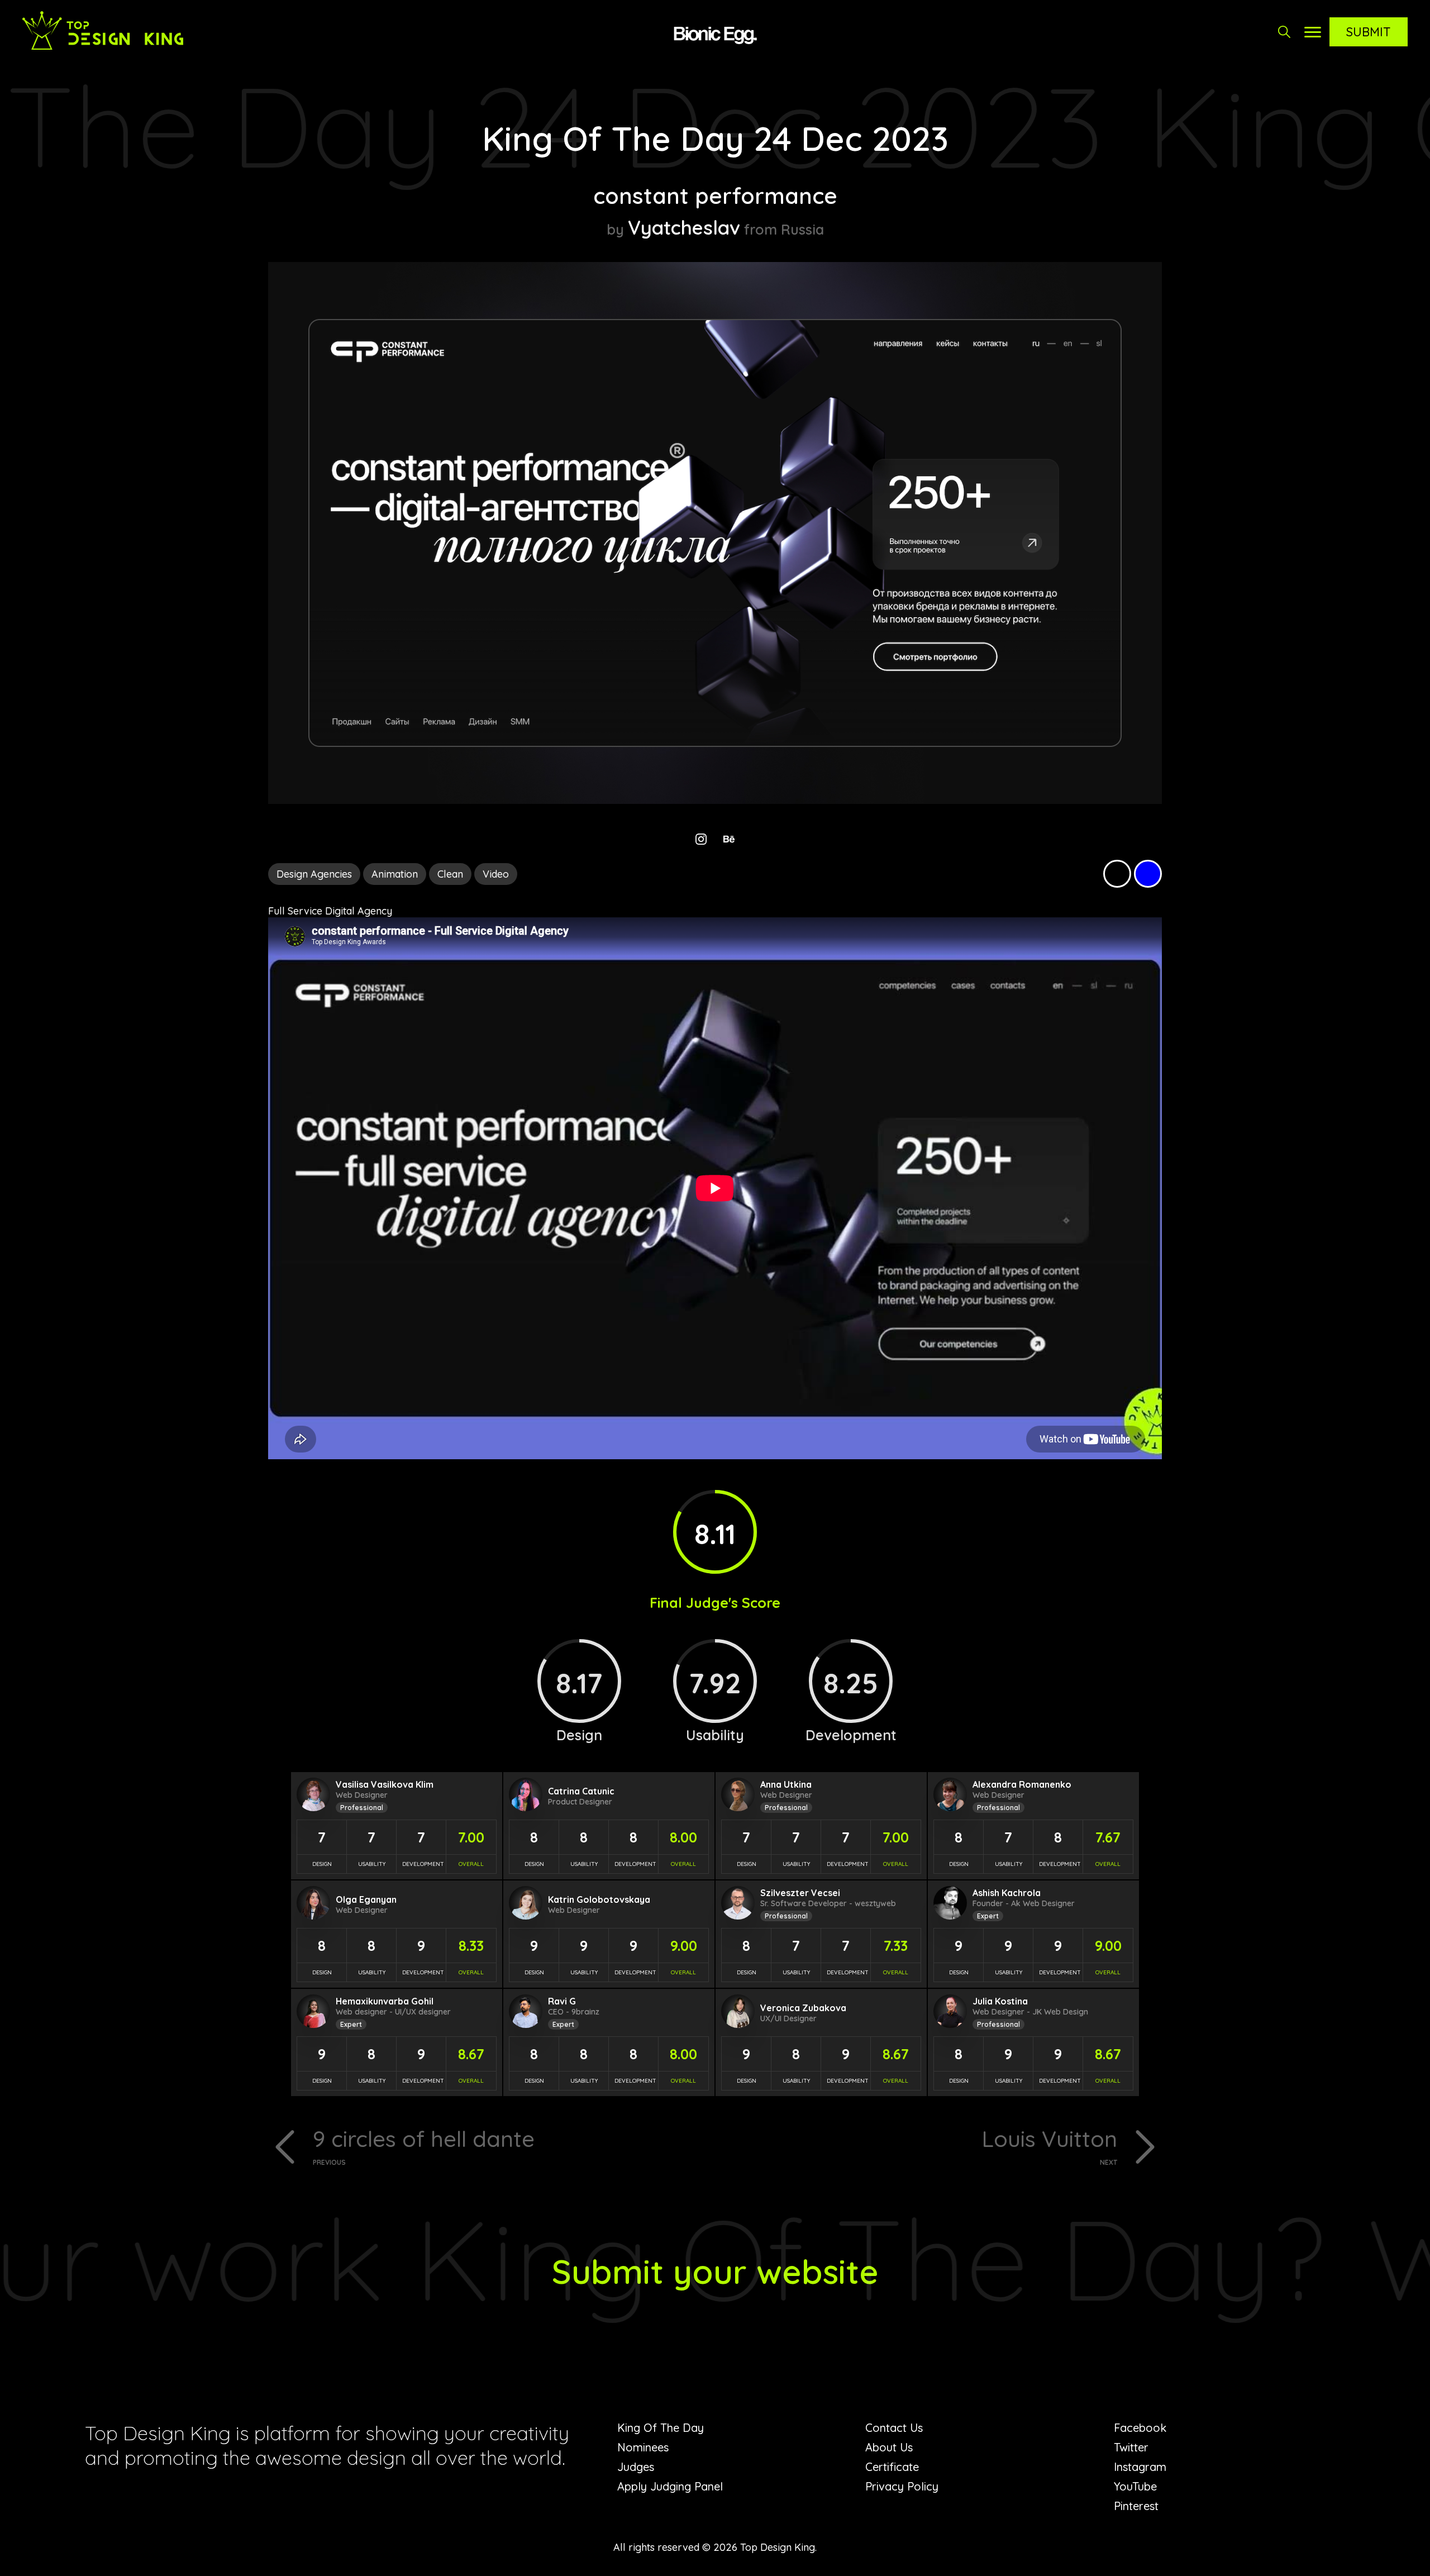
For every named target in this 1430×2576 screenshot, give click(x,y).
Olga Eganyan (366, 1899)
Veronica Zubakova (803, 2008)
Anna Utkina (786, 1784)
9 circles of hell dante (424, 2146)
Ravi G (562, 2001)
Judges (636, 2467)
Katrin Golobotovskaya (599, 1899)
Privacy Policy (902, 2486)
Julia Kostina (1000, 2001)
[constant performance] (715, 800)
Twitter (1131, 2447)
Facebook (1140, 2428)
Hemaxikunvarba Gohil (385, 2001)
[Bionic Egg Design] (715, 34)
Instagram (1140, 2467)
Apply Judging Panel (670, 2486)
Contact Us (894, 2428)
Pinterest (1136, 2506)
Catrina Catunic (581, 1791)
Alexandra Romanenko (1022, 1784)
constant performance (715, 196)
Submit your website (715, 2271)
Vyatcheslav (684, 227)
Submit (1369, 32)
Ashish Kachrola (1007, 1893)
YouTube (1135, 2486)
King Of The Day (661, 2428)
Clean (450, 874)
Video (496, 874)
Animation (395, 874)
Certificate (892, 2467)
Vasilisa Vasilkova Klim (385, 1784)
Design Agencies (314, 874)
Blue (1148, 874)
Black (1117, 874)
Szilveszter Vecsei (800, 1893)
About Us (889, 2447)
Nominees (643, 2447)
